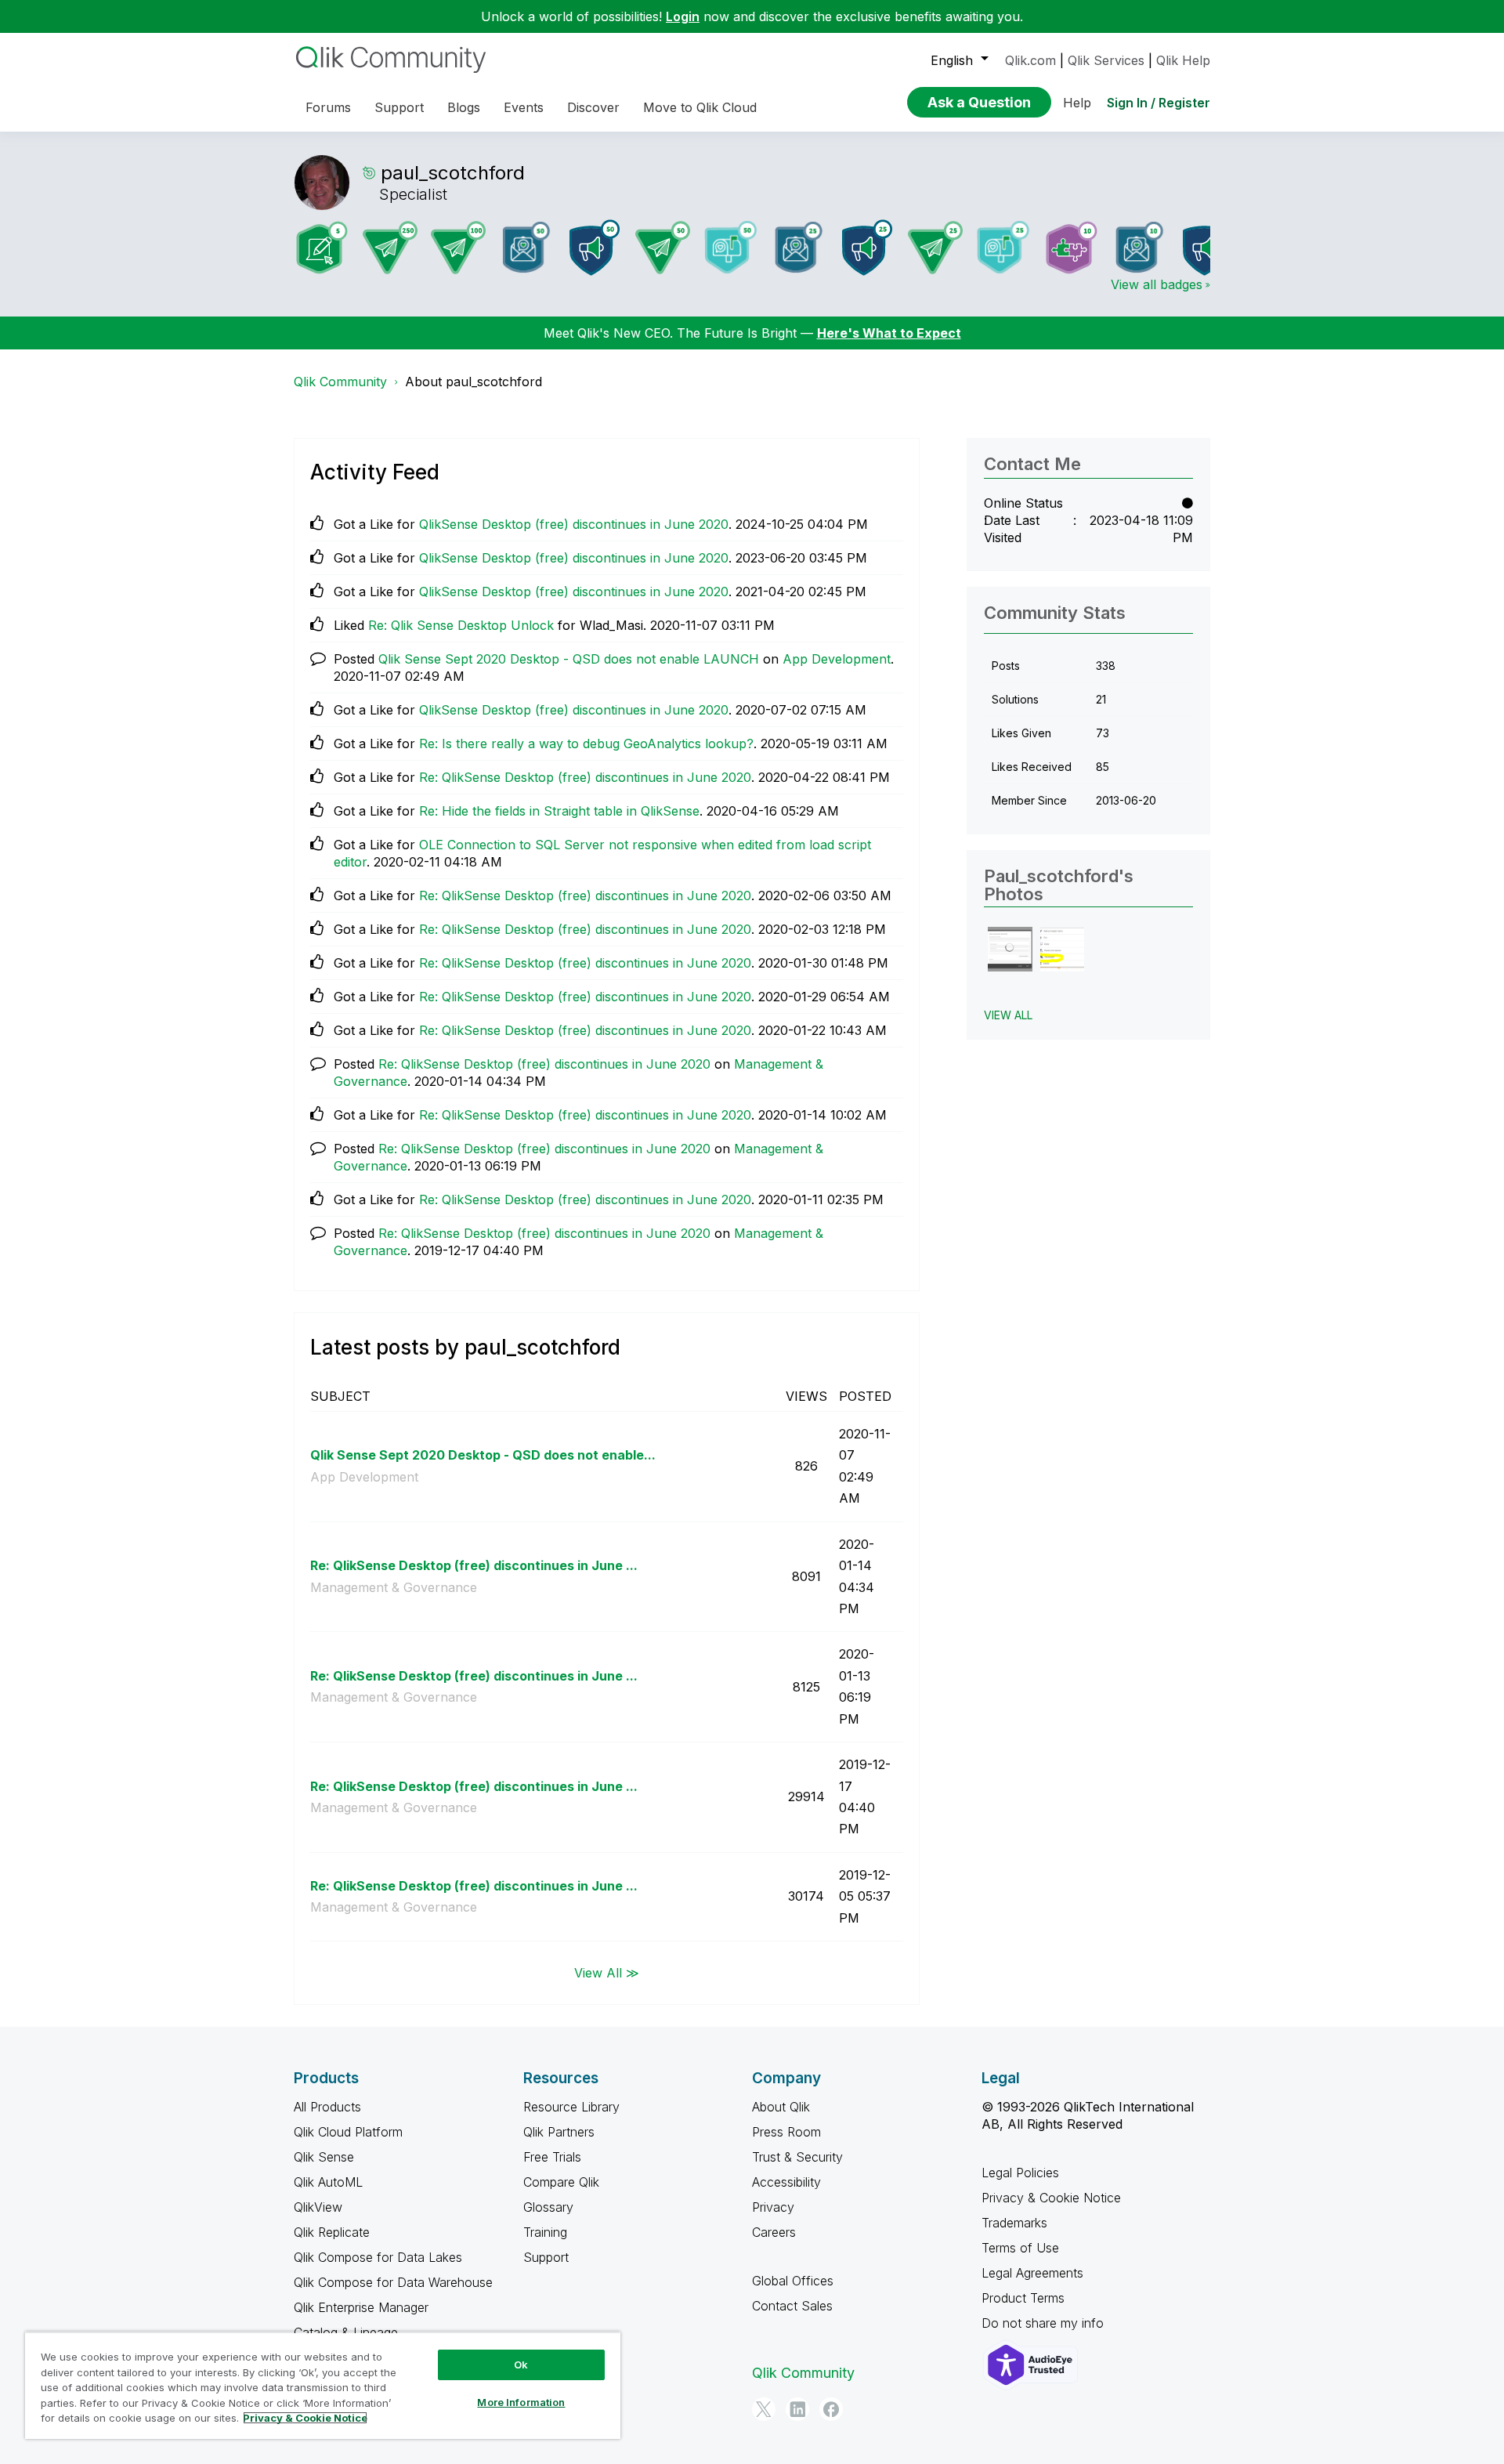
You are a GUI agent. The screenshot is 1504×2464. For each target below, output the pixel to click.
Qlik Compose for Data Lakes (378, 2257)
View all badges (1157, 284)
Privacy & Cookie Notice (1051, 2198)
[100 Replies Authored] (458, 248)
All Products (327, 2107)
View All (1008, 1015)
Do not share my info (1045, 2323)
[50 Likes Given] (731, 247)
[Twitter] (764, 2409)
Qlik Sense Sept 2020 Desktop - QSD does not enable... (483, 1455)
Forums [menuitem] (328, 107)
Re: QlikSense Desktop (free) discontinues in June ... (474, 1565)
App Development (837, 659)
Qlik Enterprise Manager (361, 2307)
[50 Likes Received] (526, 247)
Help (1077, 103)
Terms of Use (1020, 2248)
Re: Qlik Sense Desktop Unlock (461, 625)
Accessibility (786, 2182)
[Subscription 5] (322, 248)
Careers (774, 2232)
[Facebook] (831, 2409)
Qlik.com (1030, 60)
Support (546, 2257)
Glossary (548, 2207)
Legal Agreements (1032, 2273)
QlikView (318, 2207)
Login (683, 16)
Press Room (786, 2132)
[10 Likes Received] (1140, 247)
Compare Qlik (561, 2182)
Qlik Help (1183, 60)
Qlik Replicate (332, 2232)
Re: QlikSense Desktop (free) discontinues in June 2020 (585, 777)
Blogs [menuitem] (464, 107)
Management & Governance (394, 1587)
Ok (521, 2364)
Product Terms (1023, 2298)
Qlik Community (340, 382)
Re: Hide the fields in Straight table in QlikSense (559, 811)
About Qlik (781, 2107)
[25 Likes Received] (799, 247)
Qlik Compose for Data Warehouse (393, 2282)
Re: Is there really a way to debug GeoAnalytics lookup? (586, 744)
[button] (1010, 949)
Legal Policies (1020, 2173)
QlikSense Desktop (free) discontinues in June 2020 (574, 524)
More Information (521, 2402)
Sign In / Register (1159, 103)
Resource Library (571, 2107)
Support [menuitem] (399, 107)
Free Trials (552, 2157)
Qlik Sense (324, 2157)
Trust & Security (797, 2157)
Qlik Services (1106, 60)
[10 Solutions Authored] (1072, 248)
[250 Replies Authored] (390, 248)
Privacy (773, 2207)
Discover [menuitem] (593, 107)
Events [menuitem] (524, 107)
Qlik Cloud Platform (348, 2132)
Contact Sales (792, 2306)
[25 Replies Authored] (935, 248)
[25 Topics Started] (867, 248)
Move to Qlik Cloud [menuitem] (700, 107)
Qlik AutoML (328, 2182)
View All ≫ (607, 1972)
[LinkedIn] (797, 2409)
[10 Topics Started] (1208, 248)
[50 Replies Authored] (663, 248)
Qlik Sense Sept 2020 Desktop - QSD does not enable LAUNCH (569, 659)
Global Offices (793, 2281)
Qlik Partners (559, 2132)
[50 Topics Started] (595, 248)
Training (545, 2232)
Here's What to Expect (889, 333)
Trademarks (1014, 2223)
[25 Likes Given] (1003, 247)
